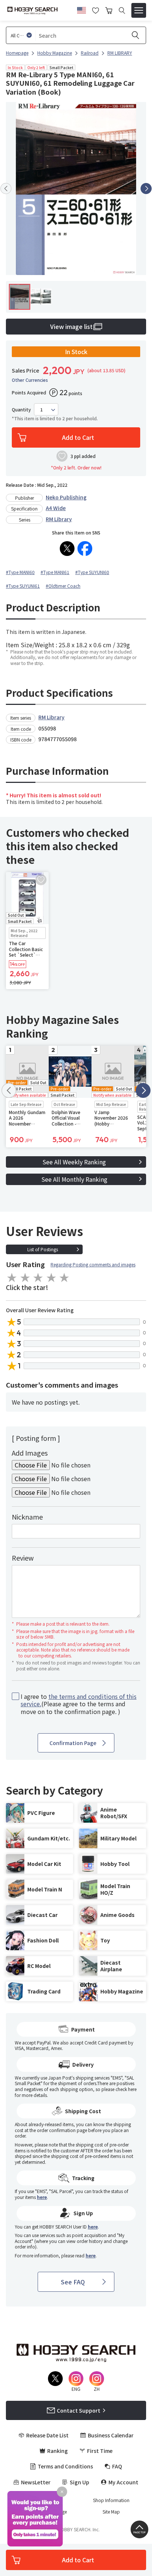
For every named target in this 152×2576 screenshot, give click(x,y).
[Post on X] (67, 549)
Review (23, 1558)
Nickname (27, 1517)
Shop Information (111, 2500)
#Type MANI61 (55, 572)
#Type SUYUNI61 (23, 586)
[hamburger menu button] (139, 10)
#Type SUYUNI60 (92, 572)
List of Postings (43, 1249)
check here (126, 2089)
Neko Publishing (66, 497)
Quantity (21, 410)
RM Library (59, 519)
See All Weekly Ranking (74, 1162)
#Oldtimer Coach (63, 586)
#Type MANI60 (20, 572)
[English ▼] (82, 9)
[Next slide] (146, 189)
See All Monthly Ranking (74, 1179)
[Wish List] (96, 10)
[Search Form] (122, 11)
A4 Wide (56, 508)
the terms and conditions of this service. (79, 1700)
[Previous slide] (6, 189)
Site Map (111, 2512)
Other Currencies (30, 380)
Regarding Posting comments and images (93, 1264)
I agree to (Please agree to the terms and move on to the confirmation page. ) (79, 1704)
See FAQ (73, 2282)
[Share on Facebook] (85, 549)
